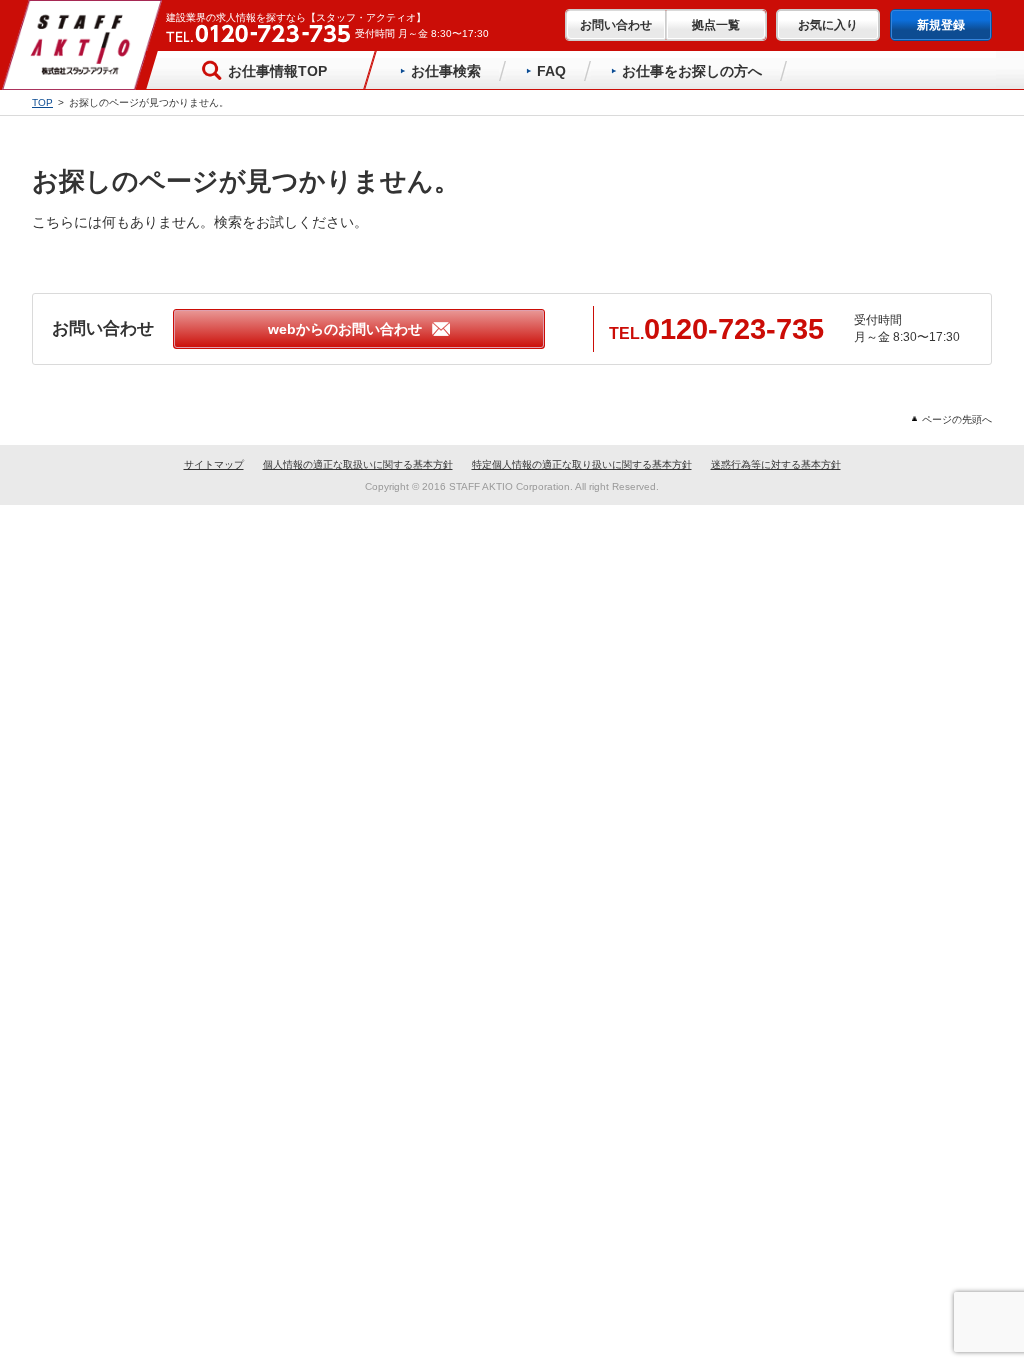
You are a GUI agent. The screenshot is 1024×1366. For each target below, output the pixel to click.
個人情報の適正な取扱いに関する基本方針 (358, 464)
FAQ (551, 71)
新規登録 (941, 25)
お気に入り (828, 25)
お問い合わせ (616, 25)
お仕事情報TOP (277, 71)
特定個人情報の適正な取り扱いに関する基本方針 (582, 464)
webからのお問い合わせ (345, 329)
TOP (42, 102)
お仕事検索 (446, 71)
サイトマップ (214, 464)
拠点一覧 (716, 25)
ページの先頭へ (957, 419)
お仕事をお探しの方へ (692, 71)
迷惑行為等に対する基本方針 (776, 464)
